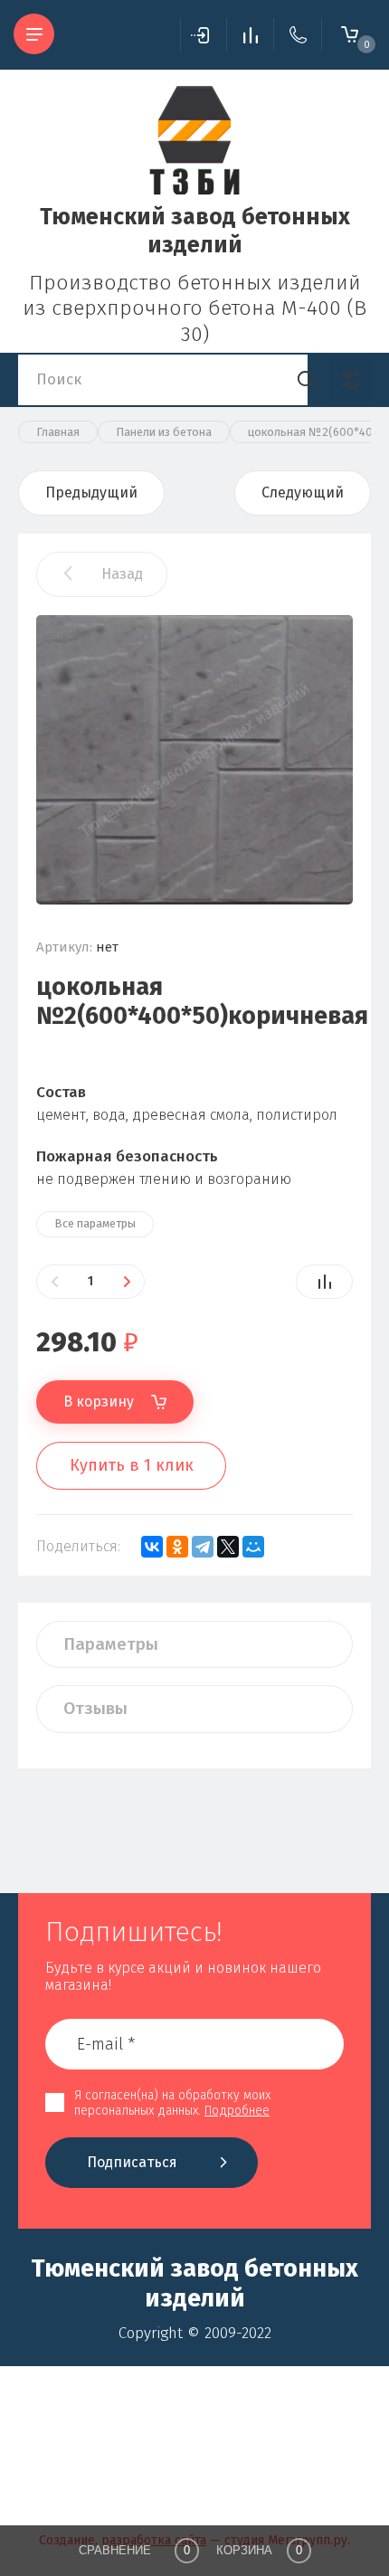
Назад (122, 574)
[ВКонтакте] (152, 1547)
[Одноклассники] (177, 1547)
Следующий (303, 492)
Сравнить (324, 1282)
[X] (228, 1547)
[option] (194, 760)
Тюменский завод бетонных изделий (195, 231)
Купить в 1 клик (132, 1465)
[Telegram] (203, 1547)
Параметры (111, 1644)
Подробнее (237, 2111)
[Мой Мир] (253, 1547)
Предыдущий (91, 492)
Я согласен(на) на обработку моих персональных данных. (172, 2103)
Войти (204, 35)
